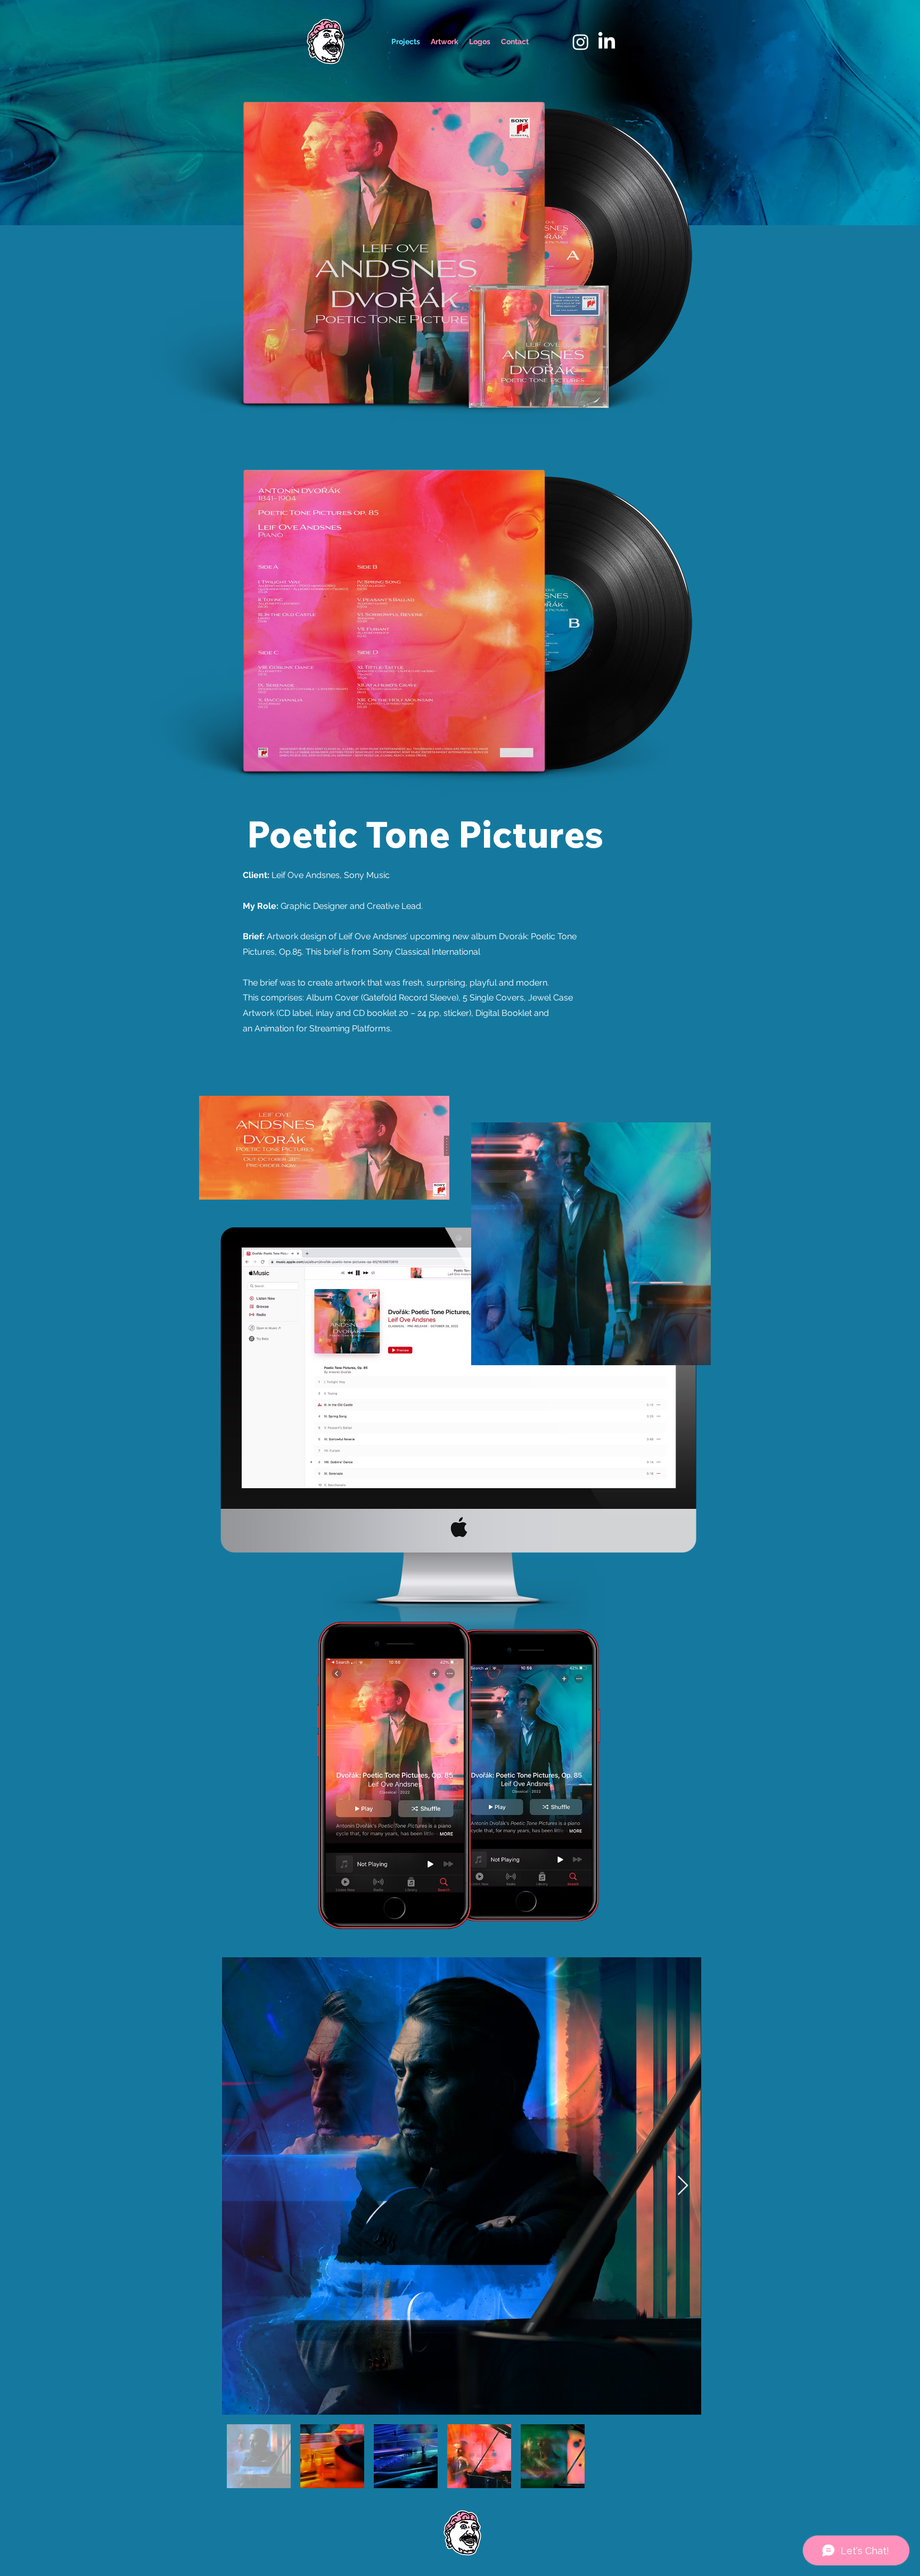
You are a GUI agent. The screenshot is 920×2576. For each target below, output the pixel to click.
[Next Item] (683, 2186)
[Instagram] (581, 42)
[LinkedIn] (607, 42)
